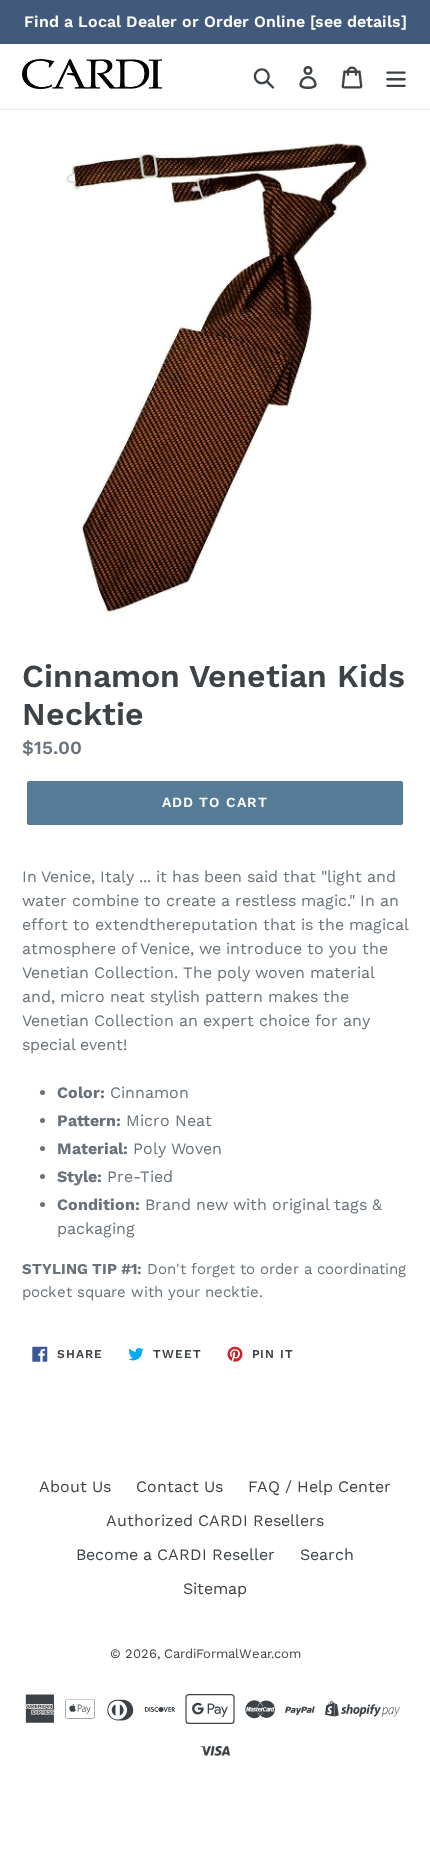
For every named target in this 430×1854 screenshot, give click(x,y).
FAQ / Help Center (319, 1486)
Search (327, 1554)
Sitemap (215, 1588)
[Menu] (396, 76)
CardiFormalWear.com (232, 1653)
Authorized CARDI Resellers (215, 1520)
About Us (75, 1486)
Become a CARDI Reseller (175, 1554)
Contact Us (179, 1486)
